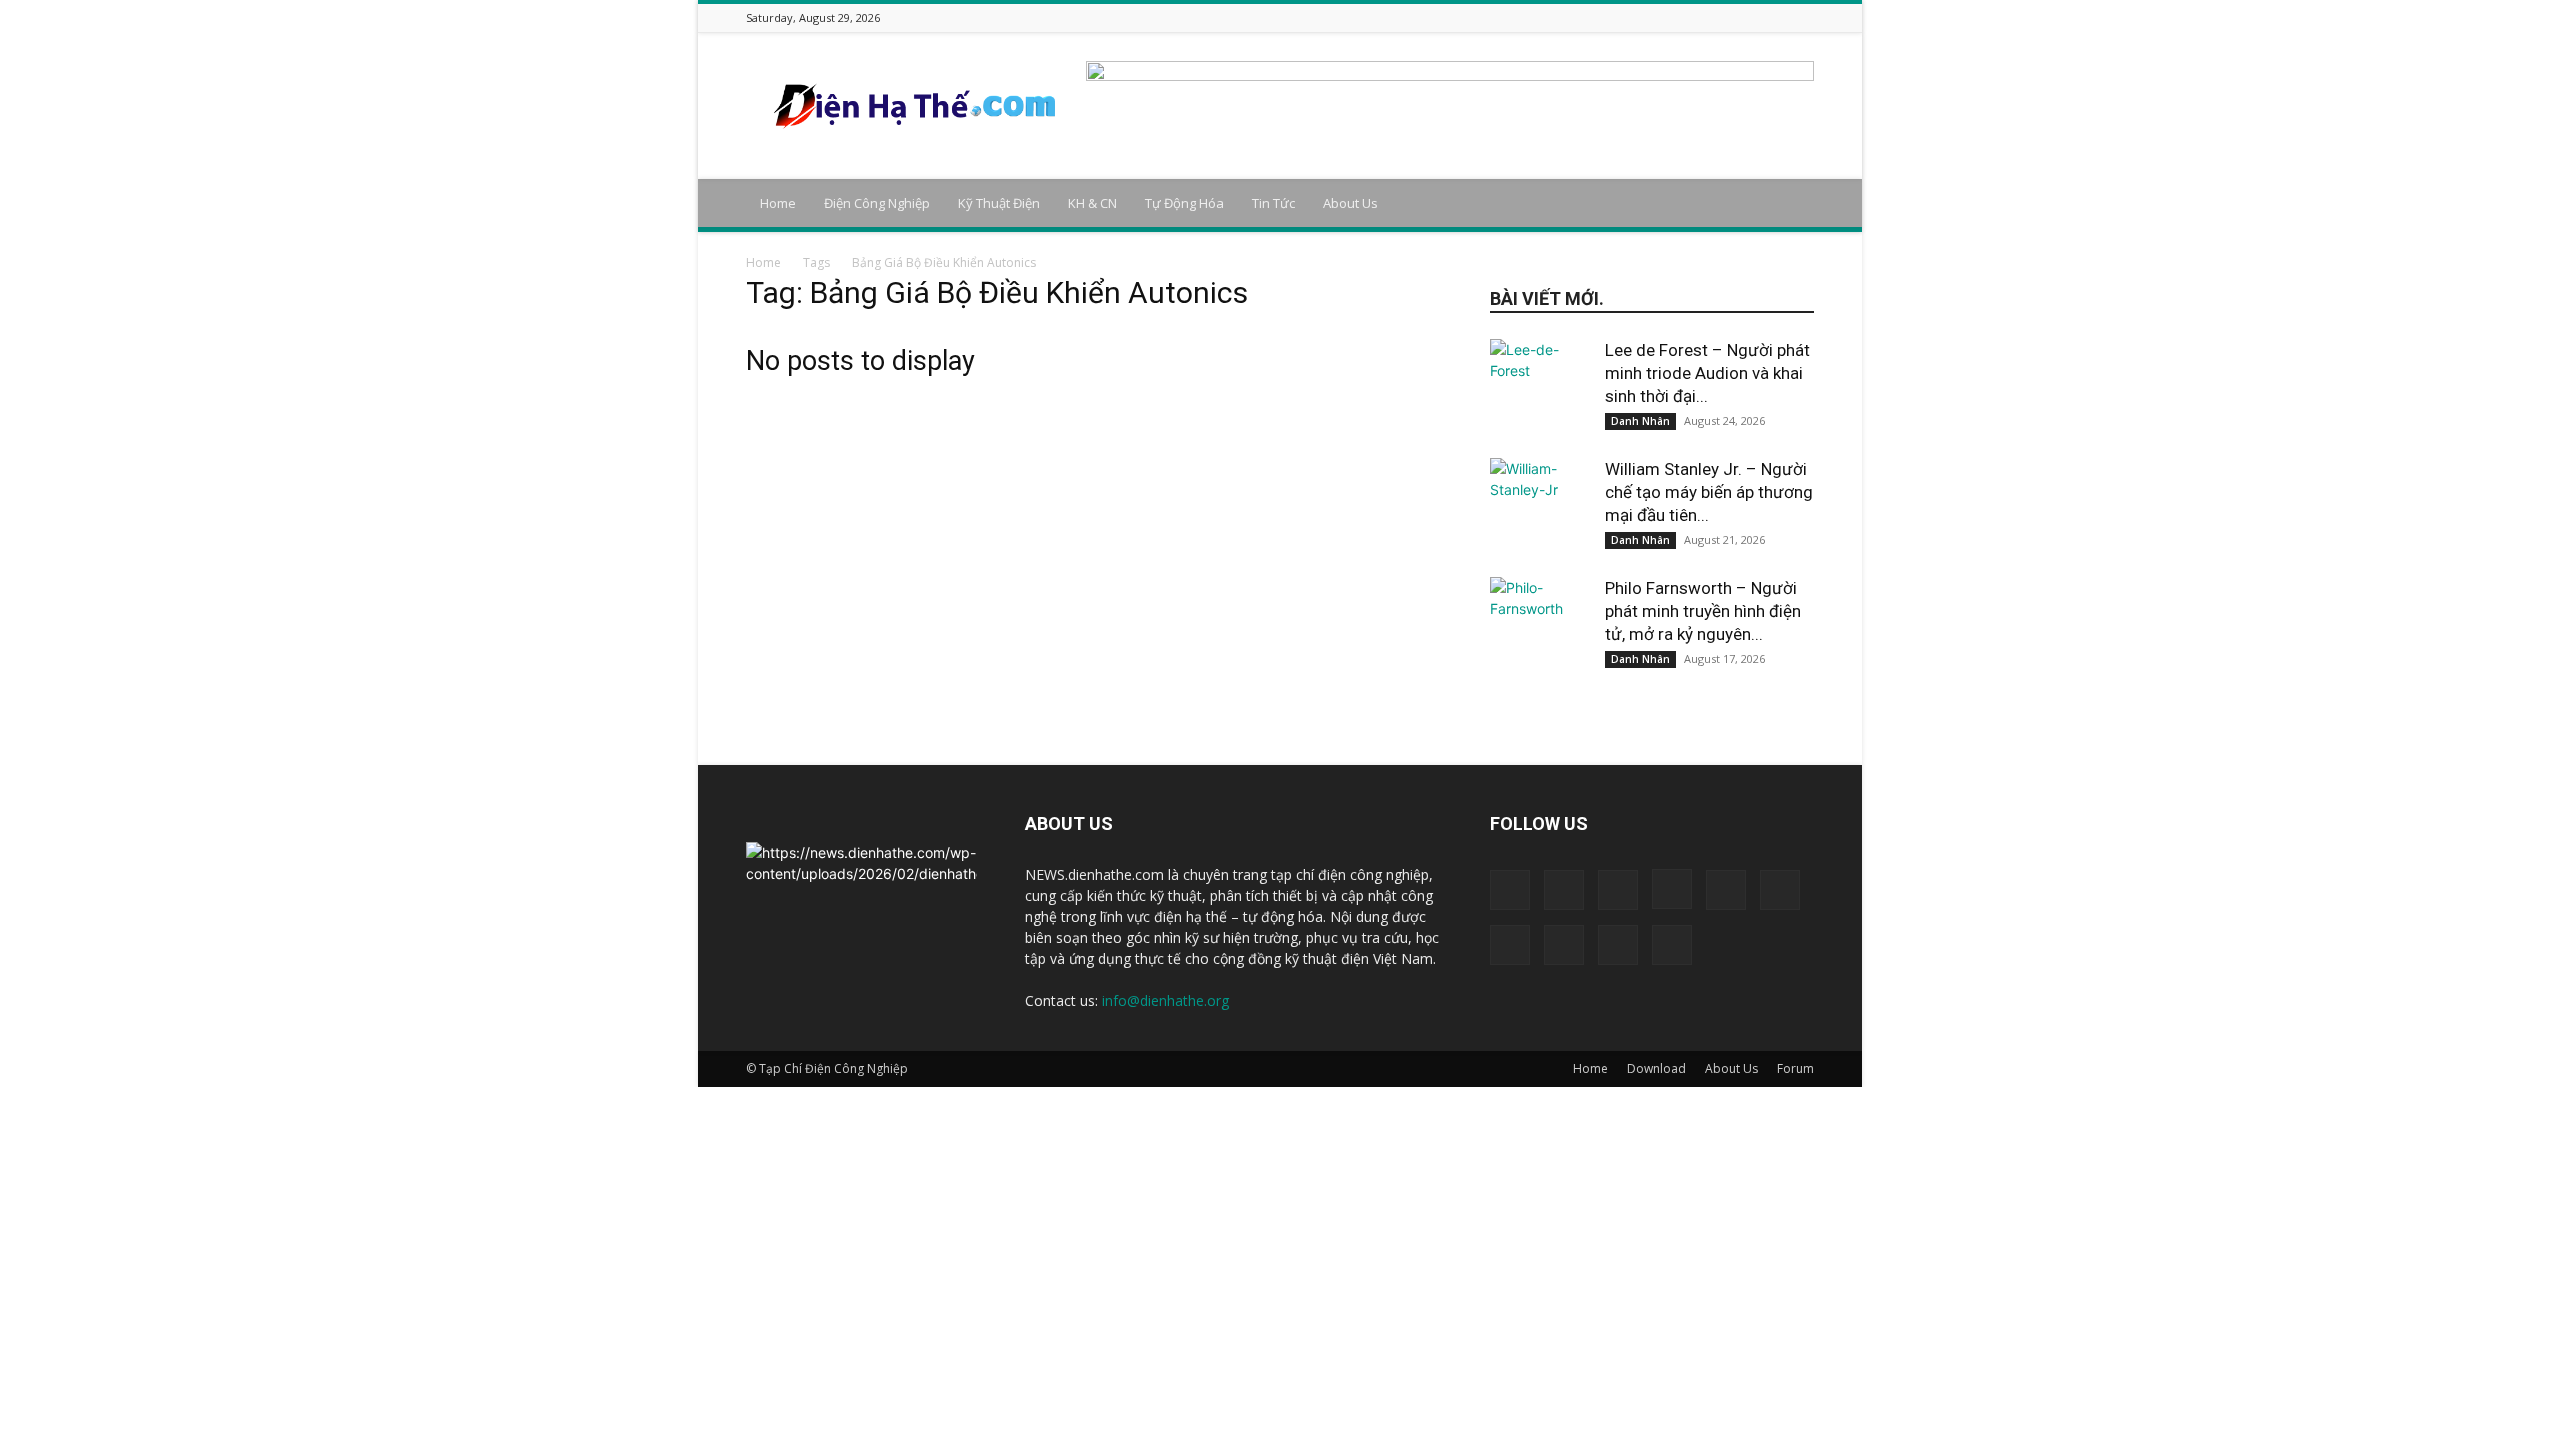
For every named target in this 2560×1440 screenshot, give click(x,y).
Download (1656, 1068)
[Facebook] (1603, 17)
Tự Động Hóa (1184, 203)
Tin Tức (1273, 203)
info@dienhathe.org (1165, 1000)
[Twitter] (1753, 17)
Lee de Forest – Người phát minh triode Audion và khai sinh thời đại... (1707, 373)
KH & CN (1092, 203)
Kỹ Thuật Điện (999, 203)
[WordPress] (1778, 17)
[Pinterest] (1728, 17)
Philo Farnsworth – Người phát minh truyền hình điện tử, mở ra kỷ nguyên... (1703, 611)
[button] (1790, 204)
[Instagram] (1653, 17)
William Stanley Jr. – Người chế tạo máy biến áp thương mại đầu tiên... (1709, 492)
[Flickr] (1628, 17)
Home (778, 203)
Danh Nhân (1640, 421)
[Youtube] (1803, 17)
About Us (1350, 203)
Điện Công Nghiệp (877, 203)
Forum (1795, 1068)
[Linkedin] (1678, 17)
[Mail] (1703, 17)
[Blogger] (1578, 17)
